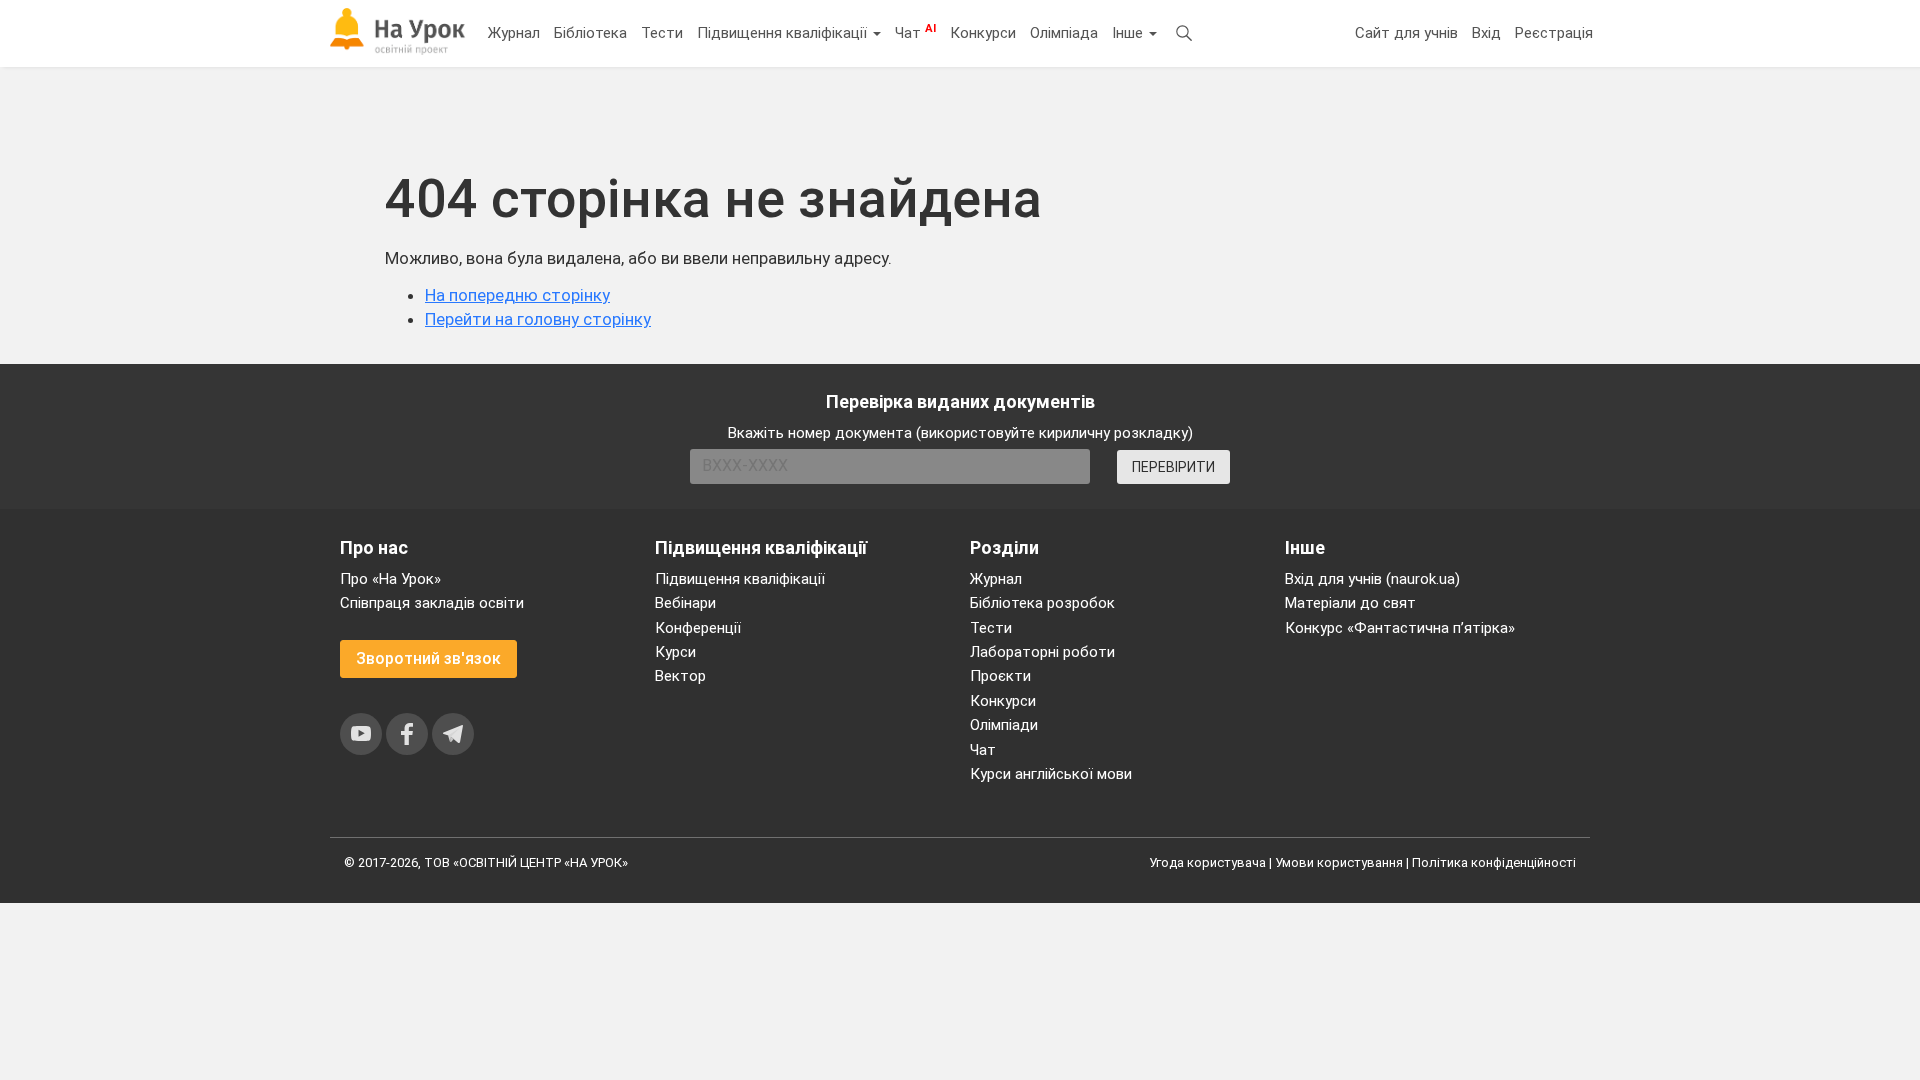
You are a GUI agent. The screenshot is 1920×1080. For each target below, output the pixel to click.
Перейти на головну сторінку (538, 319)
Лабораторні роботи (1042, 652)
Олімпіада (1064, 33)
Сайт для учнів (1406, 33)
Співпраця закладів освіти (432, 603)
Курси (675, 652)
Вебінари (685, 603)
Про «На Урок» (390, 579)
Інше (1129, 33)
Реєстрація (1554, 33)
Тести (662, 33)
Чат (915, 32)
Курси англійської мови (1051, 774)
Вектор (680, 676)
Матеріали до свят (1350, 603)
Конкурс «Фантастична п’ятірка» (1400, 628)
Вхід (1486, 33)
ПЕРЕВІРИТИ (1173, 467)
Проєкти (1000, 676)
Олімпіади (1004, 725)
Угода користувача (1207, 862)
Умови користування (1339, 862)
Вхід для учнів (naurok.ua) (1372, 579)
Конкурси (983, 33)
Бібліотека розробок (1042, 603)
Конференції (698, 628)
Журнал (514, 33)
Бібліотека (590, 33)
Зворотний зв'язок (428, 658)
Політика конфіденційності (1494, 862)
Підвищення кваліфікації (784, 33)
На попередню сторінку (517, 295)
